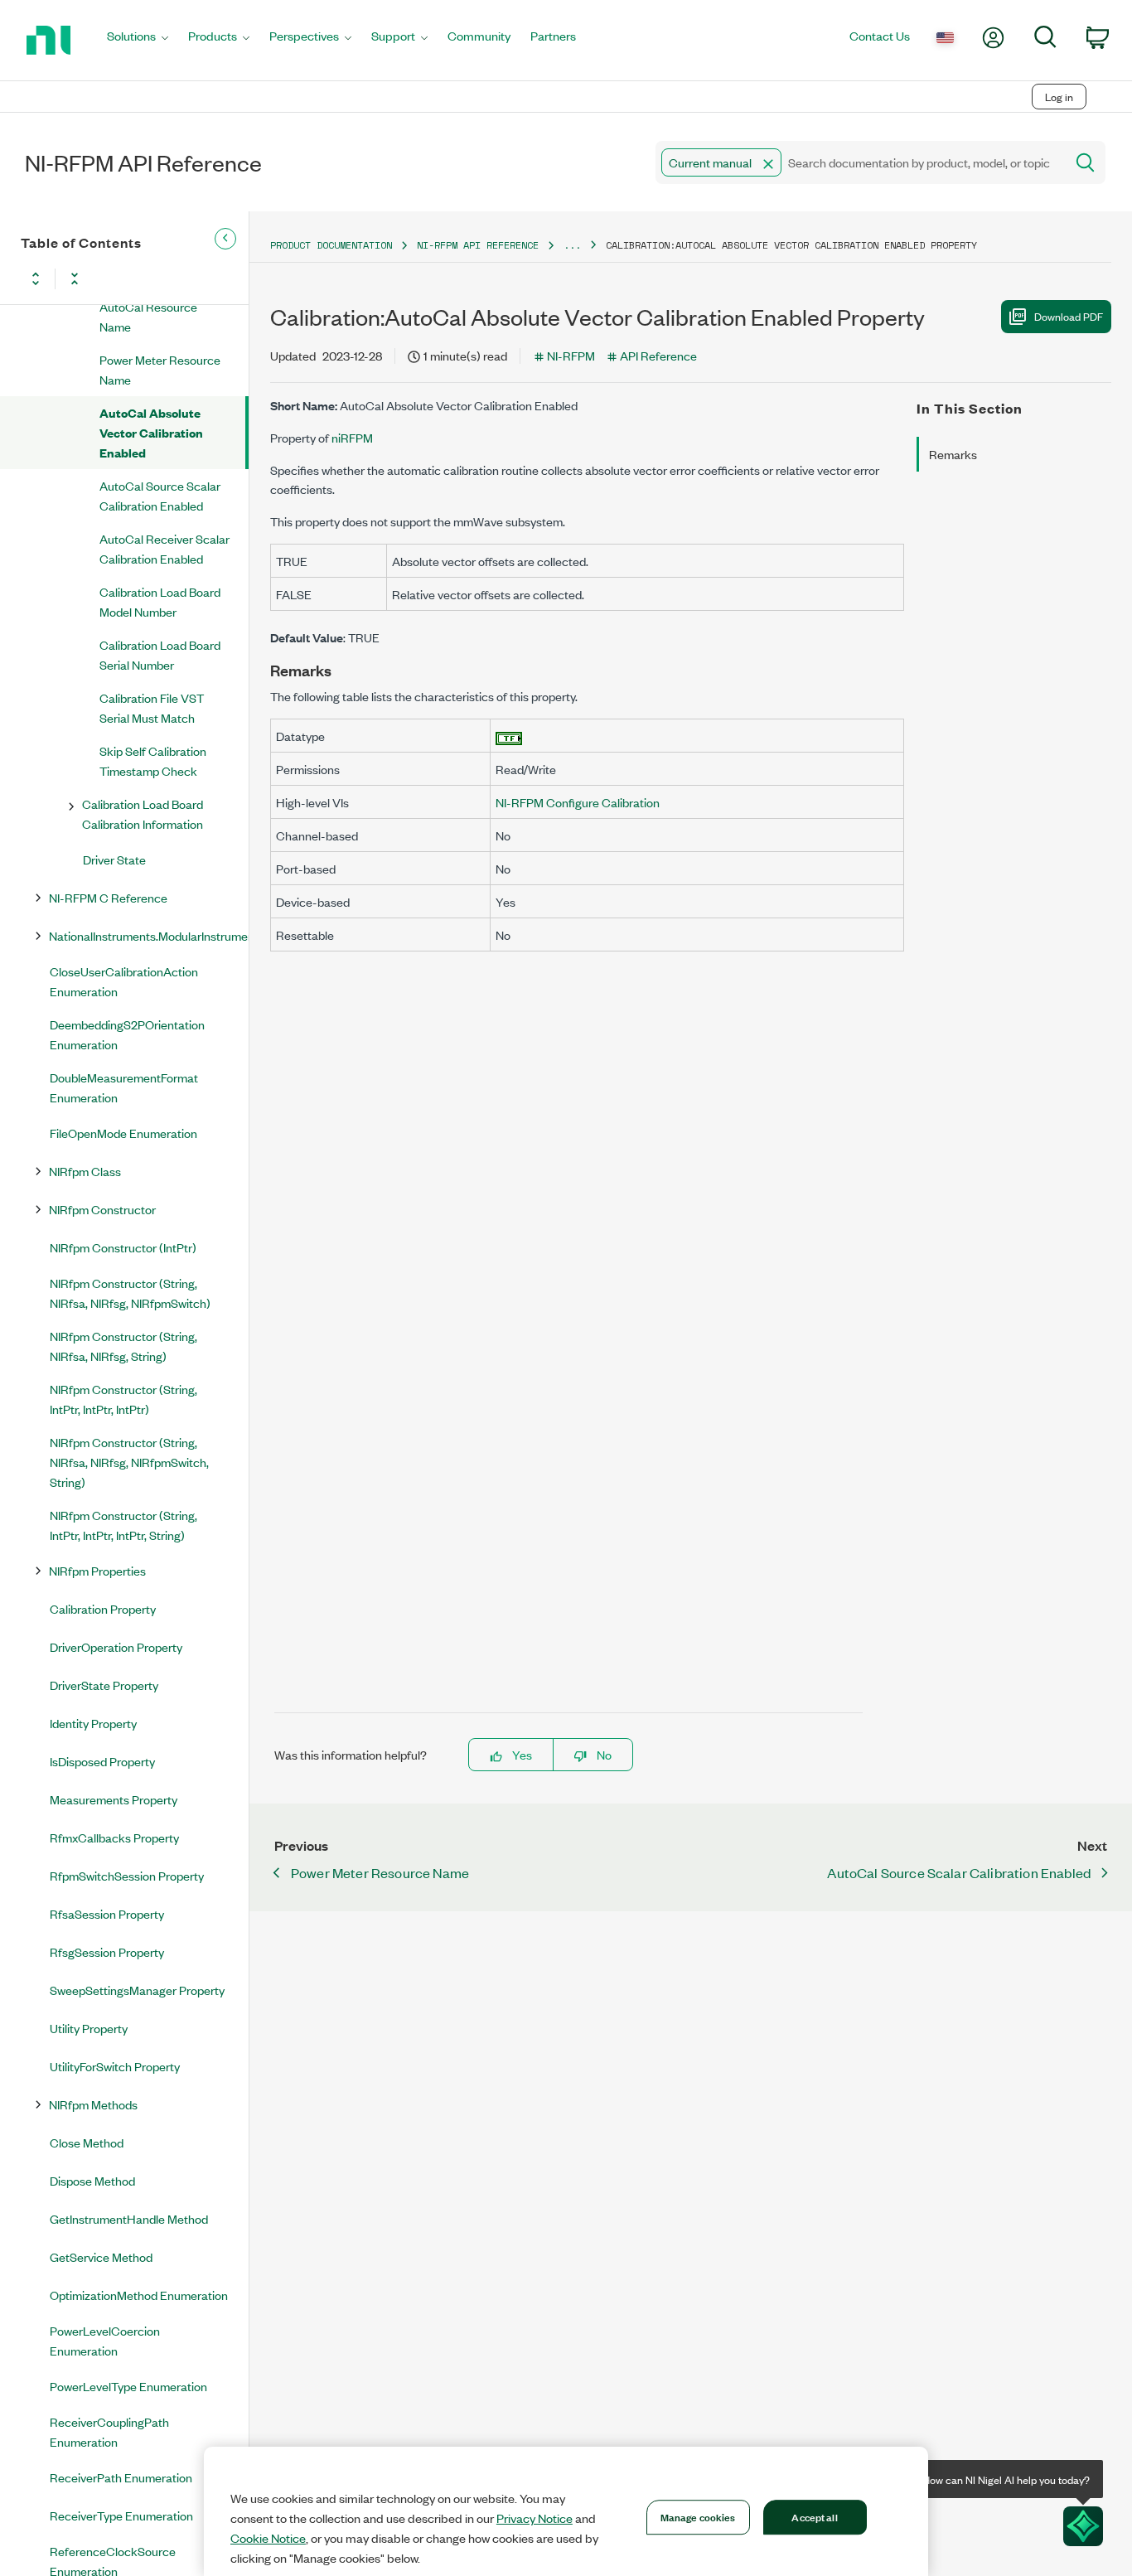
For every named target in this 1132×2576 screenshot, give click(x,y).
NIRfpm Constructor (102, 1209)
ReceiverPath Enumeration (121, 2477)
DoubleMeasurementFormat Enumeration (124, 1087)
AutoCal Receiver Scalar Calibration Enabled (164, 548)
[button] (768, 164)
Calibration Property (103, 1608)
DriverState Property (104, 1685)
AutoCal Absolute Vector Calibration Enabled (151, 432)
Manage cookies (698, 2516)
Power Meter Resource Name (160, 369)
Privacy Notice (535, 2518)
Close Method (87, 2142)
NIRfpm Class (85, 1171)
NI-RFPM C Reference (108, 897)
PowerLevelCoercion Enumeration (105, 2340)
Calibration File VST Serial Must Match (152, 707)
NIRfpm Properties (97, 1570)
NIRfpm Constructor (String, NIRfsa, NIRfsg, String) (123, 1346)
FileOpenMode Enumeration (123, 1133)
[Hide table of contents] (225, 239)
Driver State (114, 859)
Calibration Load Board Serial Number (160, 654)
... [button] (572, 245)
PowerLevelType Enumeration (128, 2386)
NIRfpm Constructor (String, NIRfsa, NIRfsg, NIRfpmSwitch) (130, 1293)
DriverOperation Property (116, 1646)
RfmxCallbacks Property (114, 1837)
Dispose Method (92, 2180)
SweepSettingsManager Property (137, 1990)
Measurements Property (114, 1799)
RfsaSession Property (107, 1913)
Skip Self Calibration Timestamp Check (153, 760)
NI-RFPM (571, 355)
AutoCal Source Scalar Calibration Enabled (160, 495)
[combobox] (859, 162)
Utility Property (89, 2028)
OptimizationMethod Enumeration (139, 2295)
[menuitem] (138, 40)
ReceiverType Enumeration (121, 2515)
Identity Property (93, 1723)
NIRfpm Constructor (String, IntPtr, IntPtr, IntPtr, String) (123, 1525)
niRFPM (352, 437)
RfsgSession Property (107, 1951)
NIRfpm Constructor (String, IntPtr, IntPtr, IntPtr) (123, 1399)
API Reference (658, 355)
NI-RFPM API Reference (478, 245)
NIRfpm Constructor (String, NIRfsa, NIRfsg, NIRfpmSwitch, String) (129, 1462)
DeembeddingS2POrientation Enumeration (127, 1034)
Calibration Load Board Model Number (160, 601)
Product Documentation (331, 245)
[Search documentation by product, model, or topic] (1084, 162)
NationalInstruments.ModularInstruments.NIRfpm (148, 935)
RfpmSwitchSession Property (127, 1875)
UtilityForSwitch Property (115, 2066)
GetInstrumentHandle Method (129, 2218)
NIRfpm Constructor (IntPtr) (123, 1247)
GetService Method (101, 2256)
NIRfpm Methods (93, 2104)
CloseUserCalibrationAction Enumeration (124, 981)
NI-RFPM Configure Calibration (578, 802)
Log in (1059, 97)
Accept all (814, 2516)
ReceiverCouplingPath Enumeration (109, 2431)
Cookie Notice (268, 2538)
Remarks (953, 454)
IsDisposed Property (102, 1761)
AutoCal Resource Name (148, 316)
